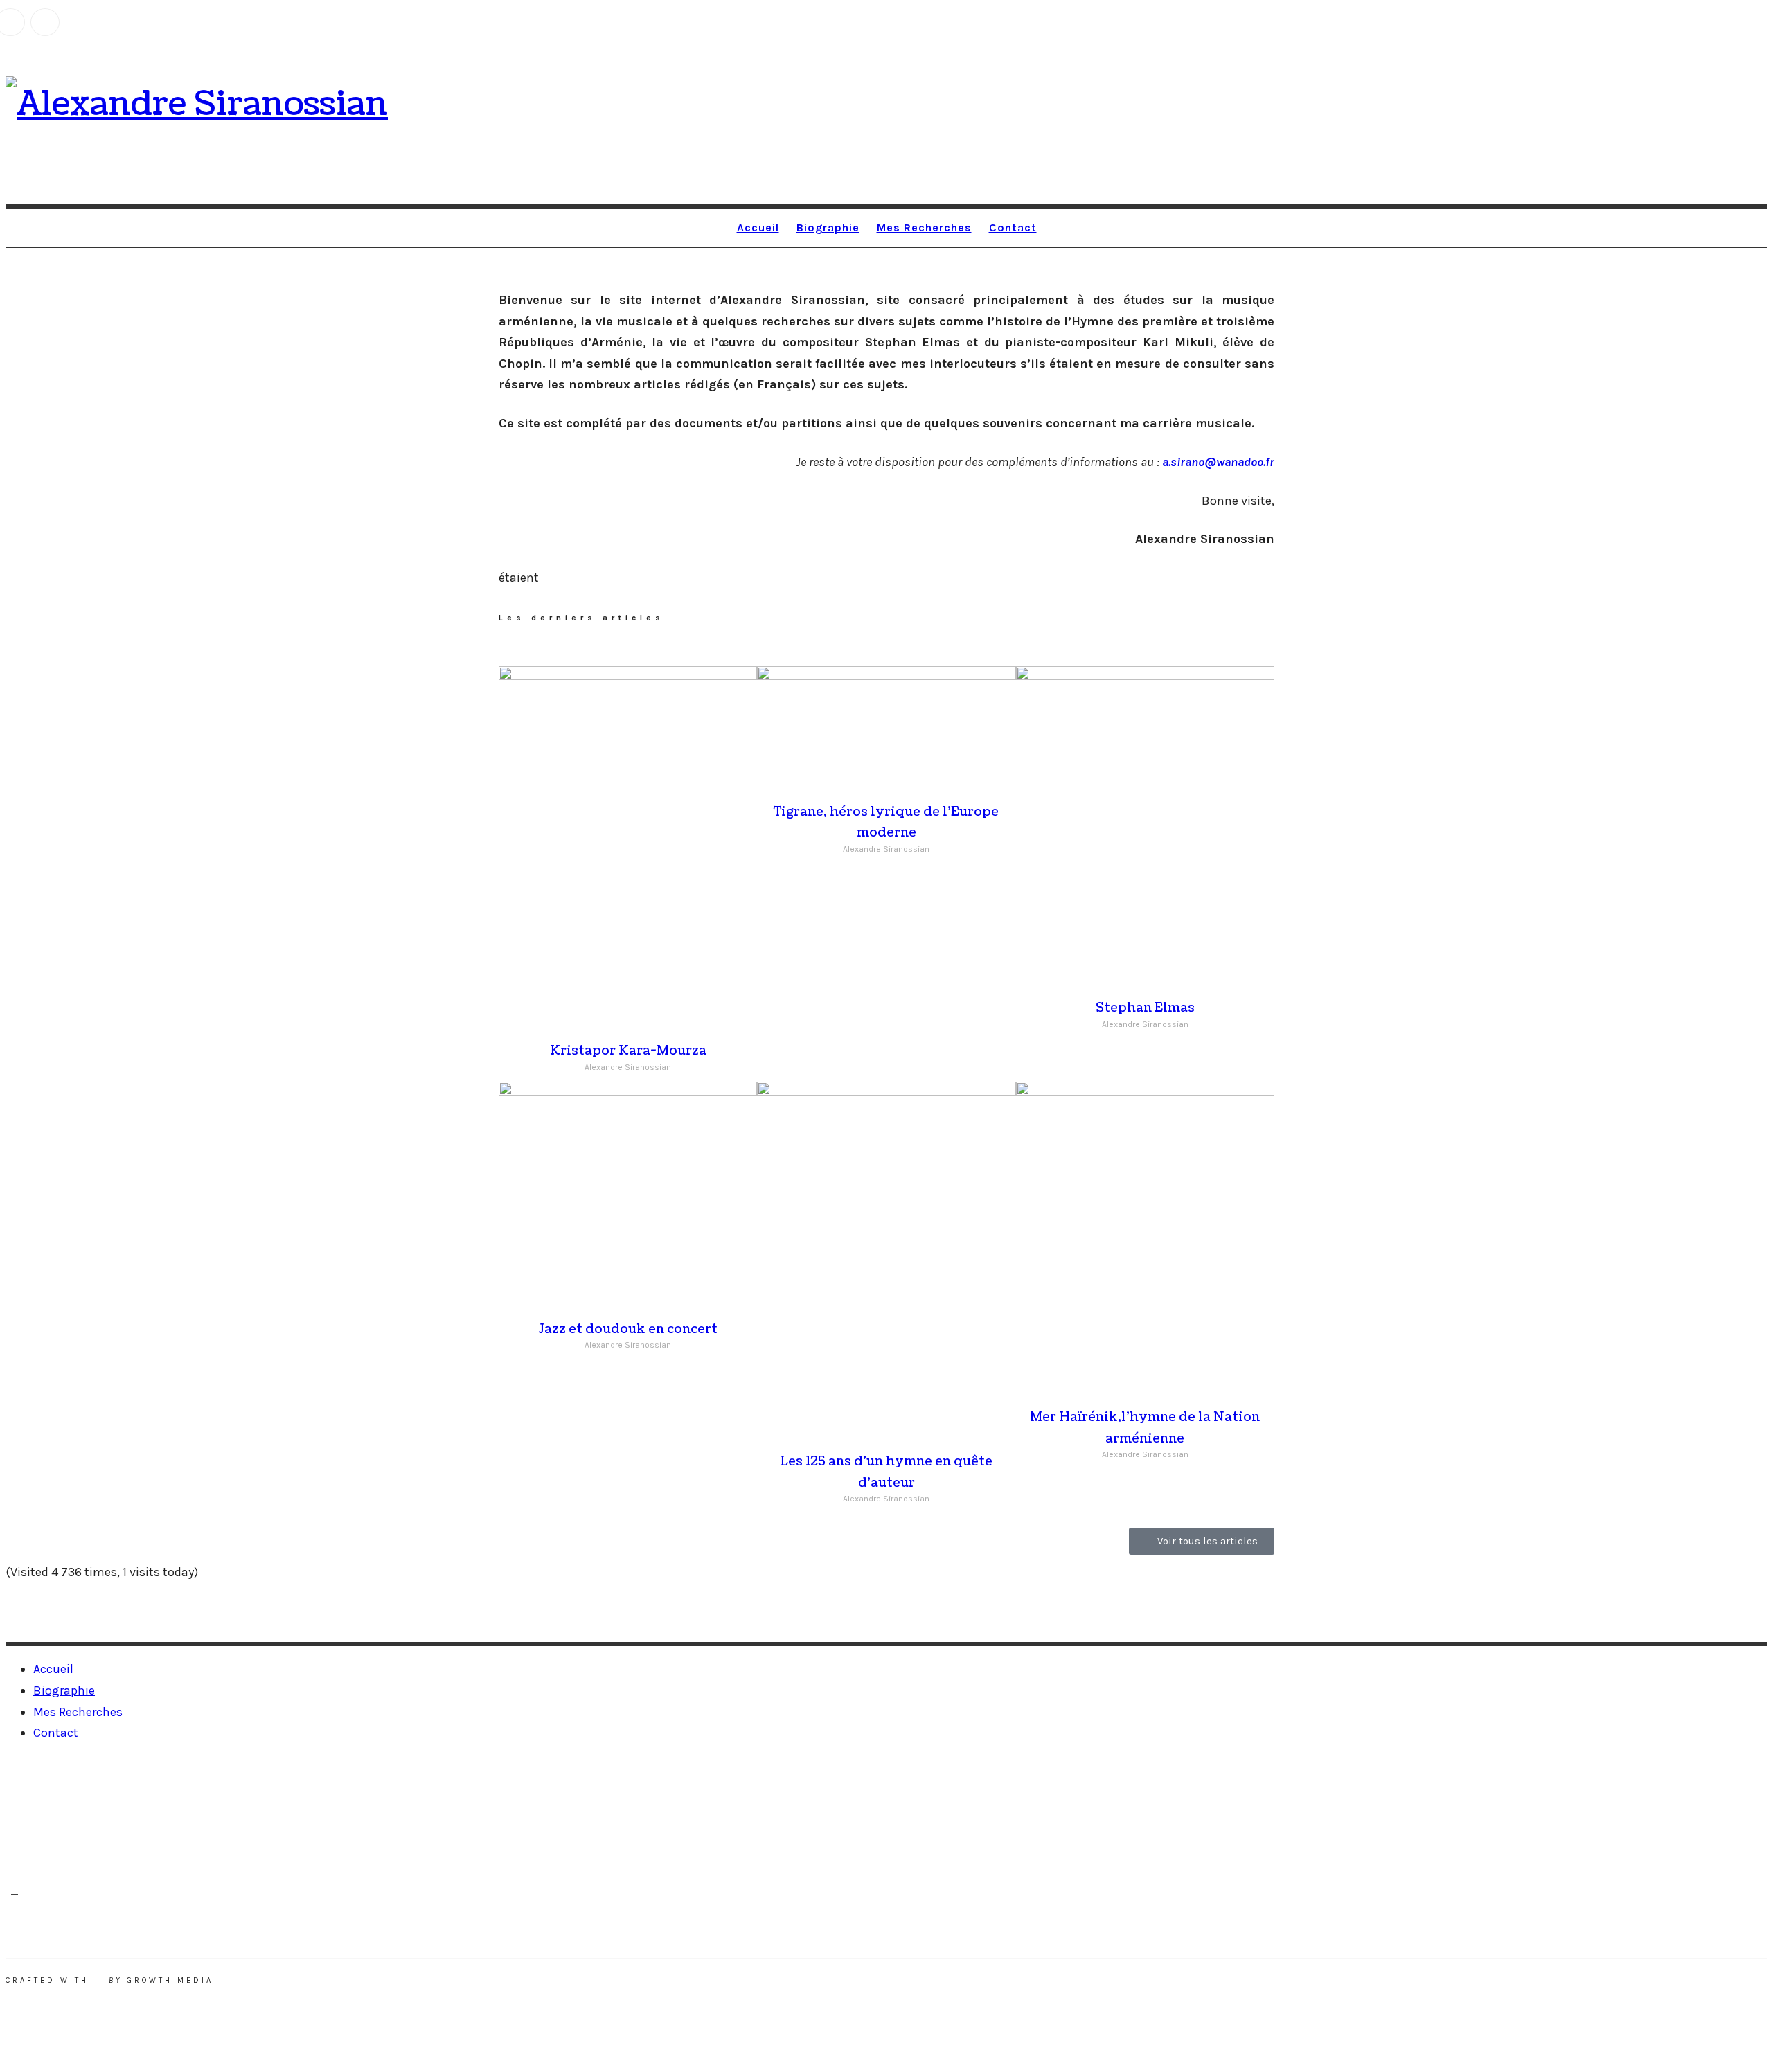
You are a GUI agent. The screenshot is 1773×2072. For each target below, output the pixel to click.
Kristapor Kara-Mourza (628, 1051)
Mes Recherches (924, 227)
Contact (1013, 227)
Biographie (828, 227)
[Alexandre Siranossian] (197, 104)
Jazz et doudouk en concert (628, 1329)
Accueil (758, 227)
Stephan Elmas (1145, 1008)
